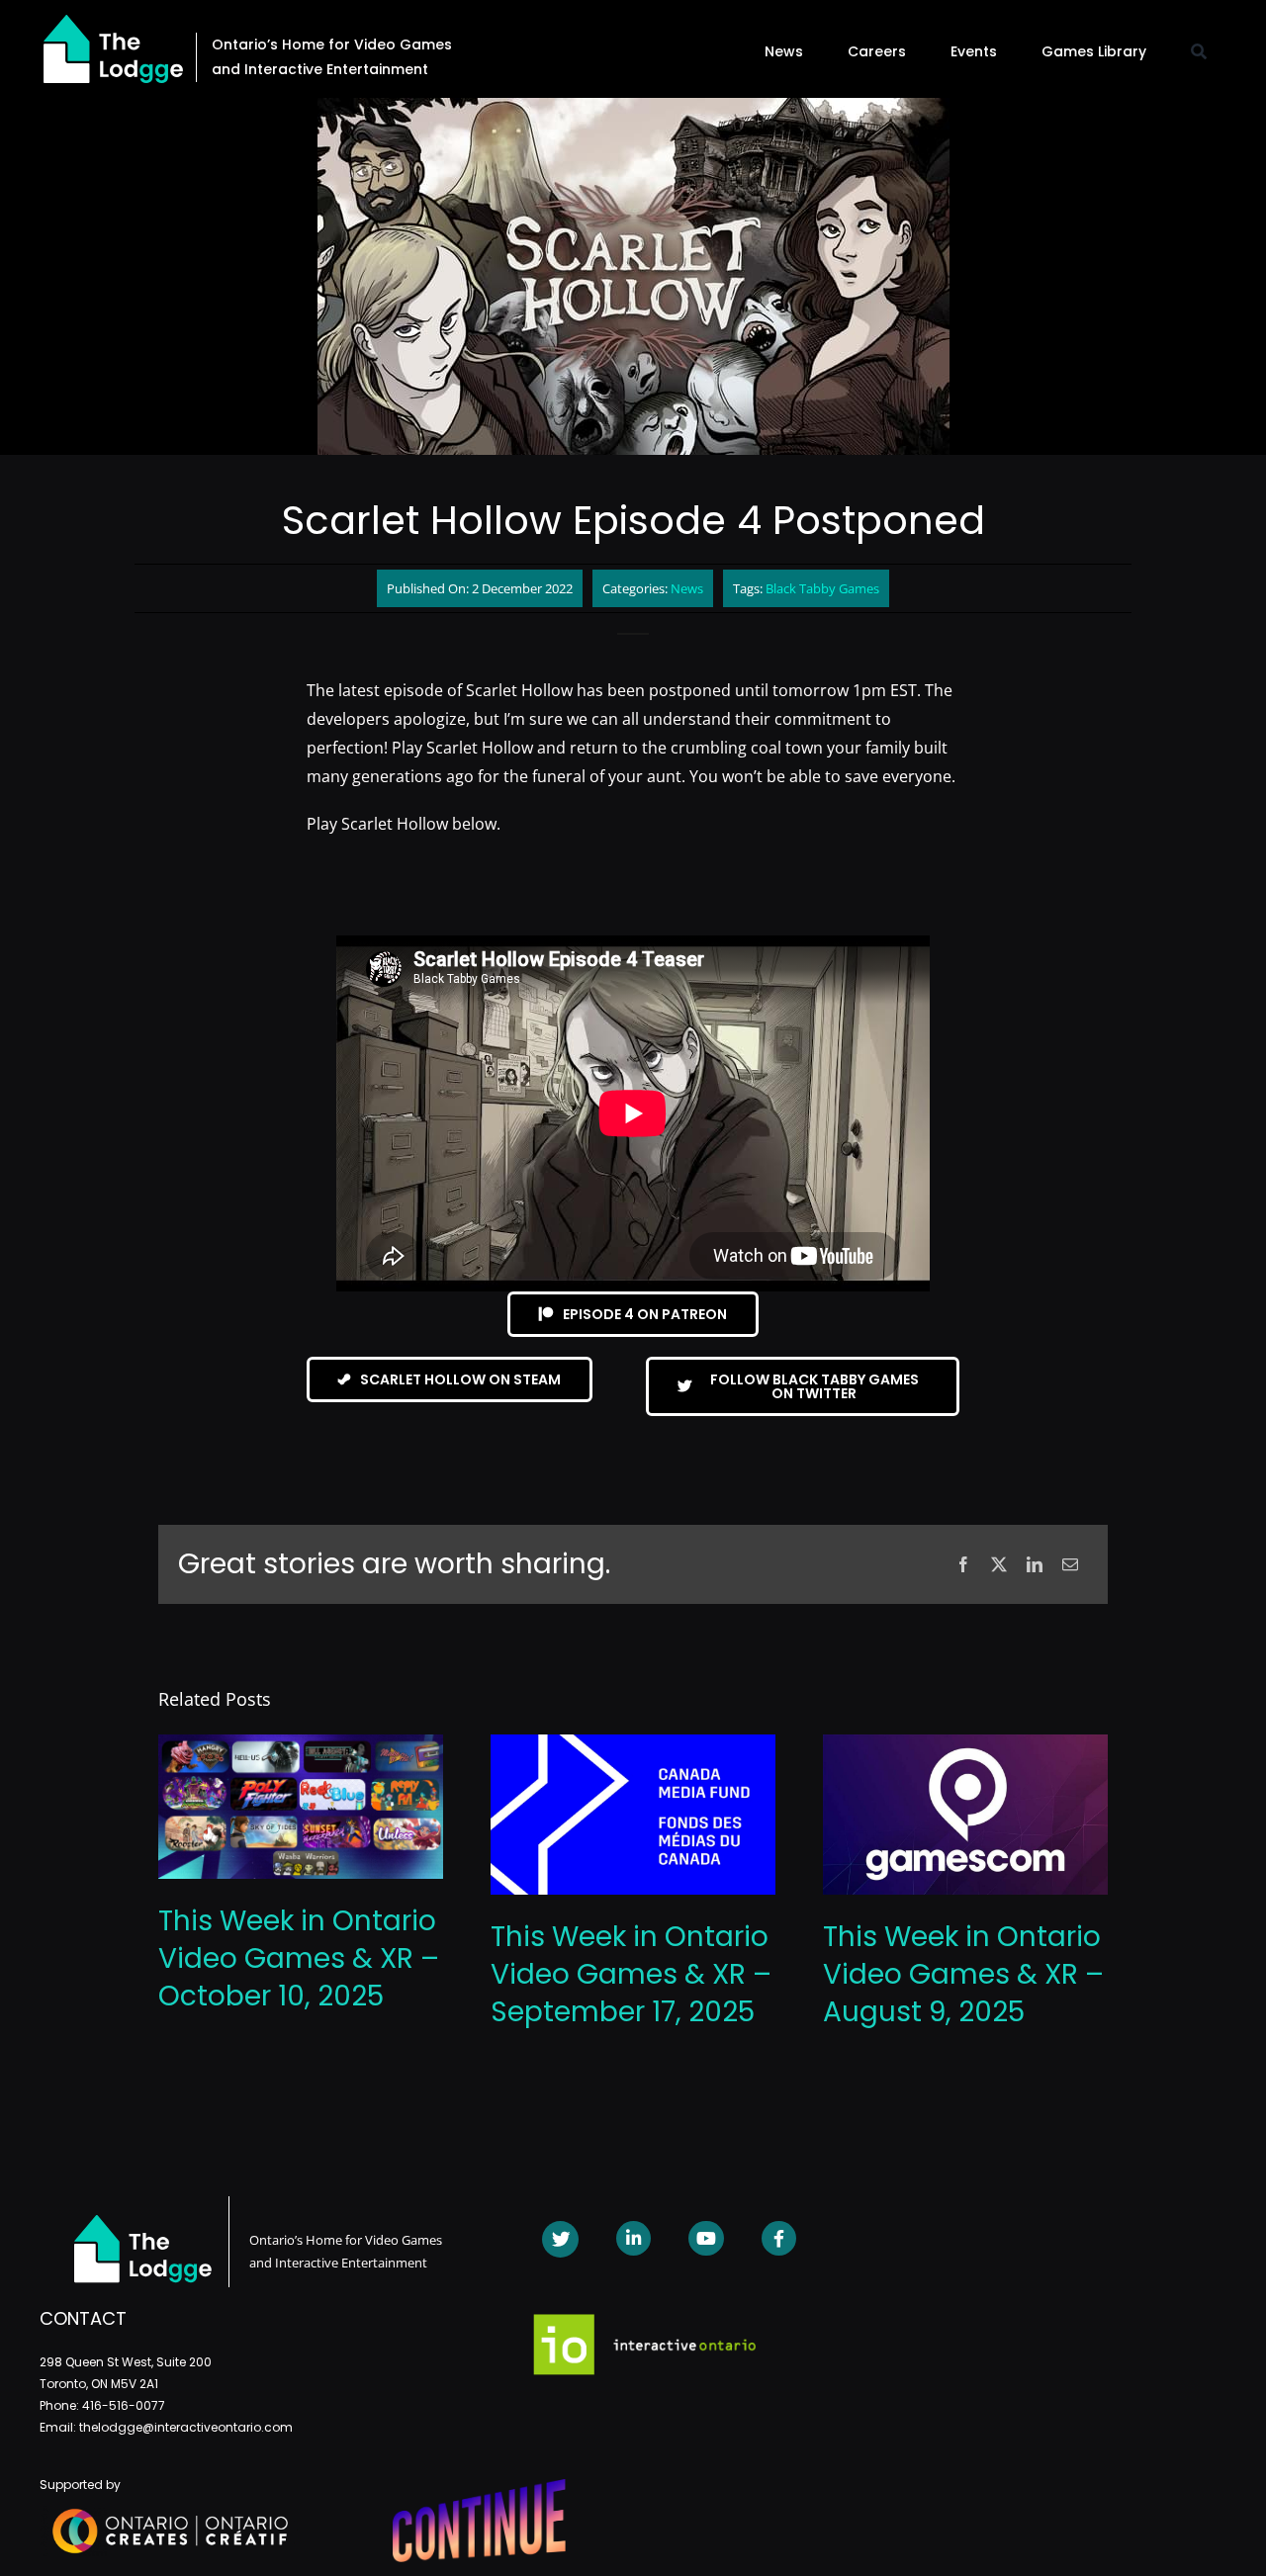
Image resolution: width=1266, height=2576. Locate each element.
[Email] (1070, 1565)
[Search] (1199, 51)
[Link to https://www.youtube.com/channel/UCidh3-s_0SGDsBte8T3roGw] (706, 2238)
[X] (999, 1565)
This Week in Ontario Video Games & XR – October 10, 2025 (299, 1958)
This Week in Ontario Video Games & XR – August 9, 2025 (963, 1974)
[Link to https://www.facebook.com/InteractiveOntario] (779, 2238)
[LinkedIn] (1035, 1565)
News (687, 588)
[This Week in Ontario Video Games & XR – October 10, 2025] (301, 1745)
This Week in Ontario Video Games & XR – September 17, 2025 (631, 1974)
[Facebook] (963, 1565)
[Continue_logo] (479, 2487)
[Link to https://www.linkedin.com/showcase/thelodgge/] (633, 2238)
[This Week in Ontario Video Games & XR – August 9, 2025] (965, 1745)
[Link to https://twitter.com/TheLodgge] (560, 2239)
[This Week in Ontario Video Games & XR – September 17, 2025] (633, 1745)
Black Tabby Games (822, 588)
